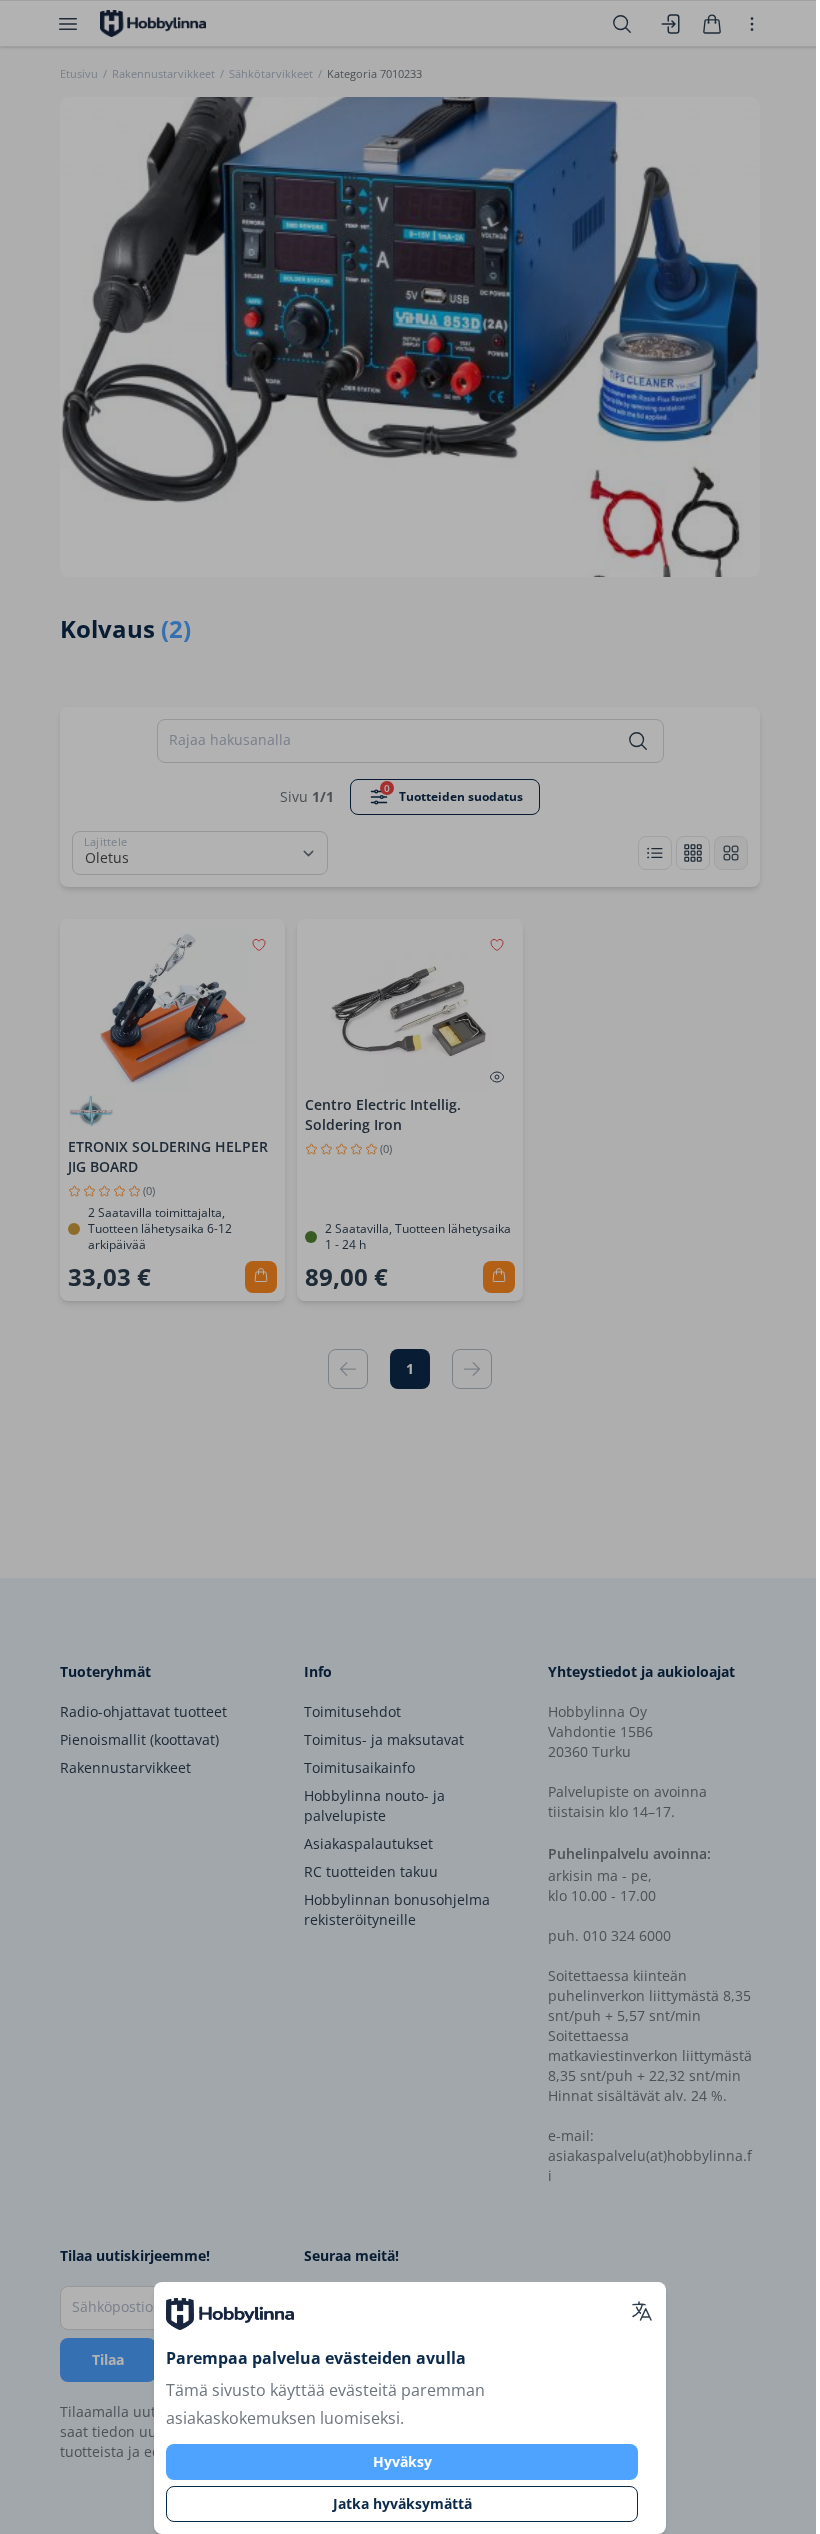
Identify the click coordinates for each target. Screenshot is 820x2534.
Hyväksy (402, 2461)
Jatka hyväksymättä (402, 2503)
